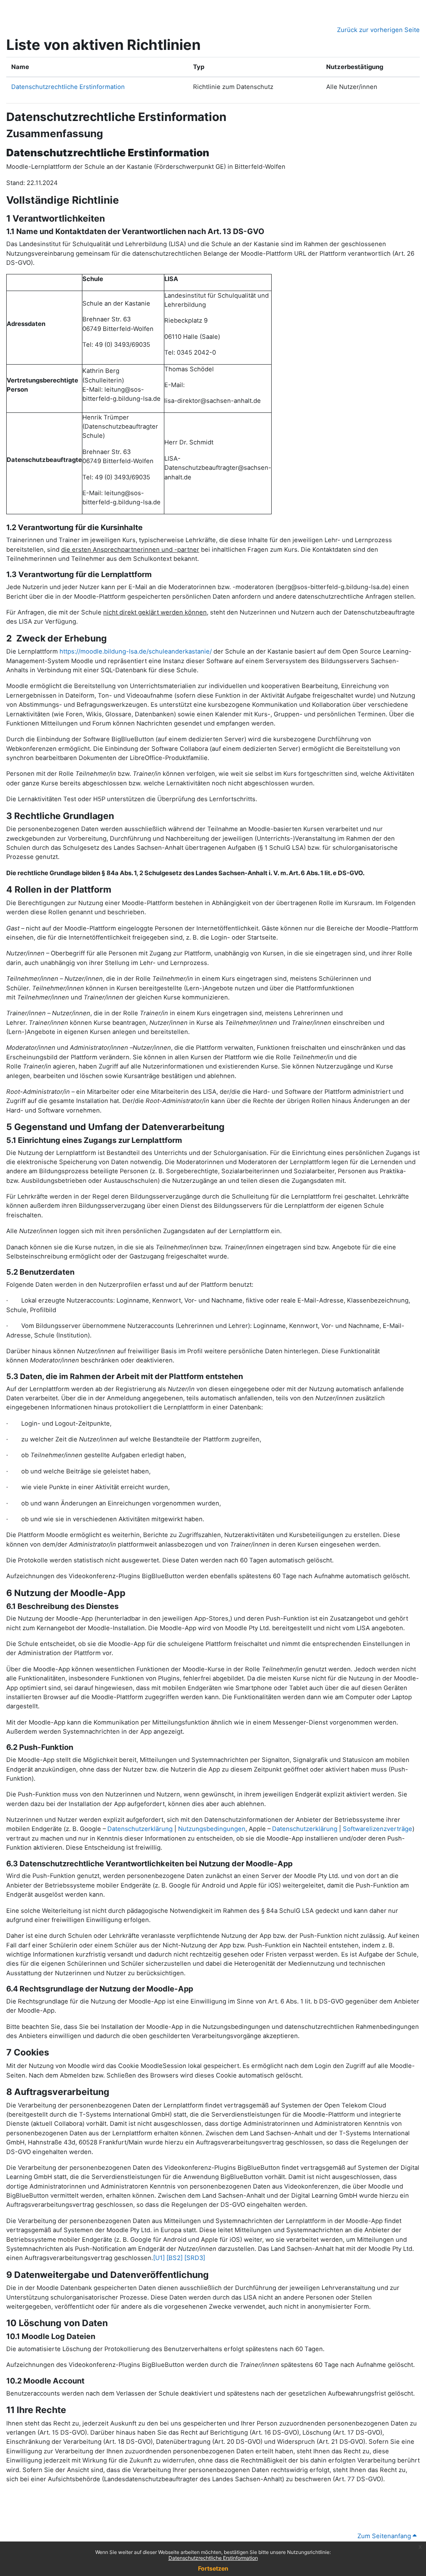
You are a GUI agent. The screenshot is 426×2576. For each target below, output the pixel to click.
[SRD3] (195, 2258)
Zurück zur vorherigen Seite (378, 30)
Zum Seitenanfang (385, 2536)
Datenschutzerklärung (140, 1829)
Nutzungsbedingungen (212, 1829)
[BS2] (175, 2258)
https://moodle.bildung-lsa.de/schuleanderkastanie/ (136, 651)
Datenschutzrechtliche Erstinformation (213, 2558)
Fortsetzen (213, 2568)
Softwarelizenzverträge (378, 1829)
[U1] (159, 2258)
